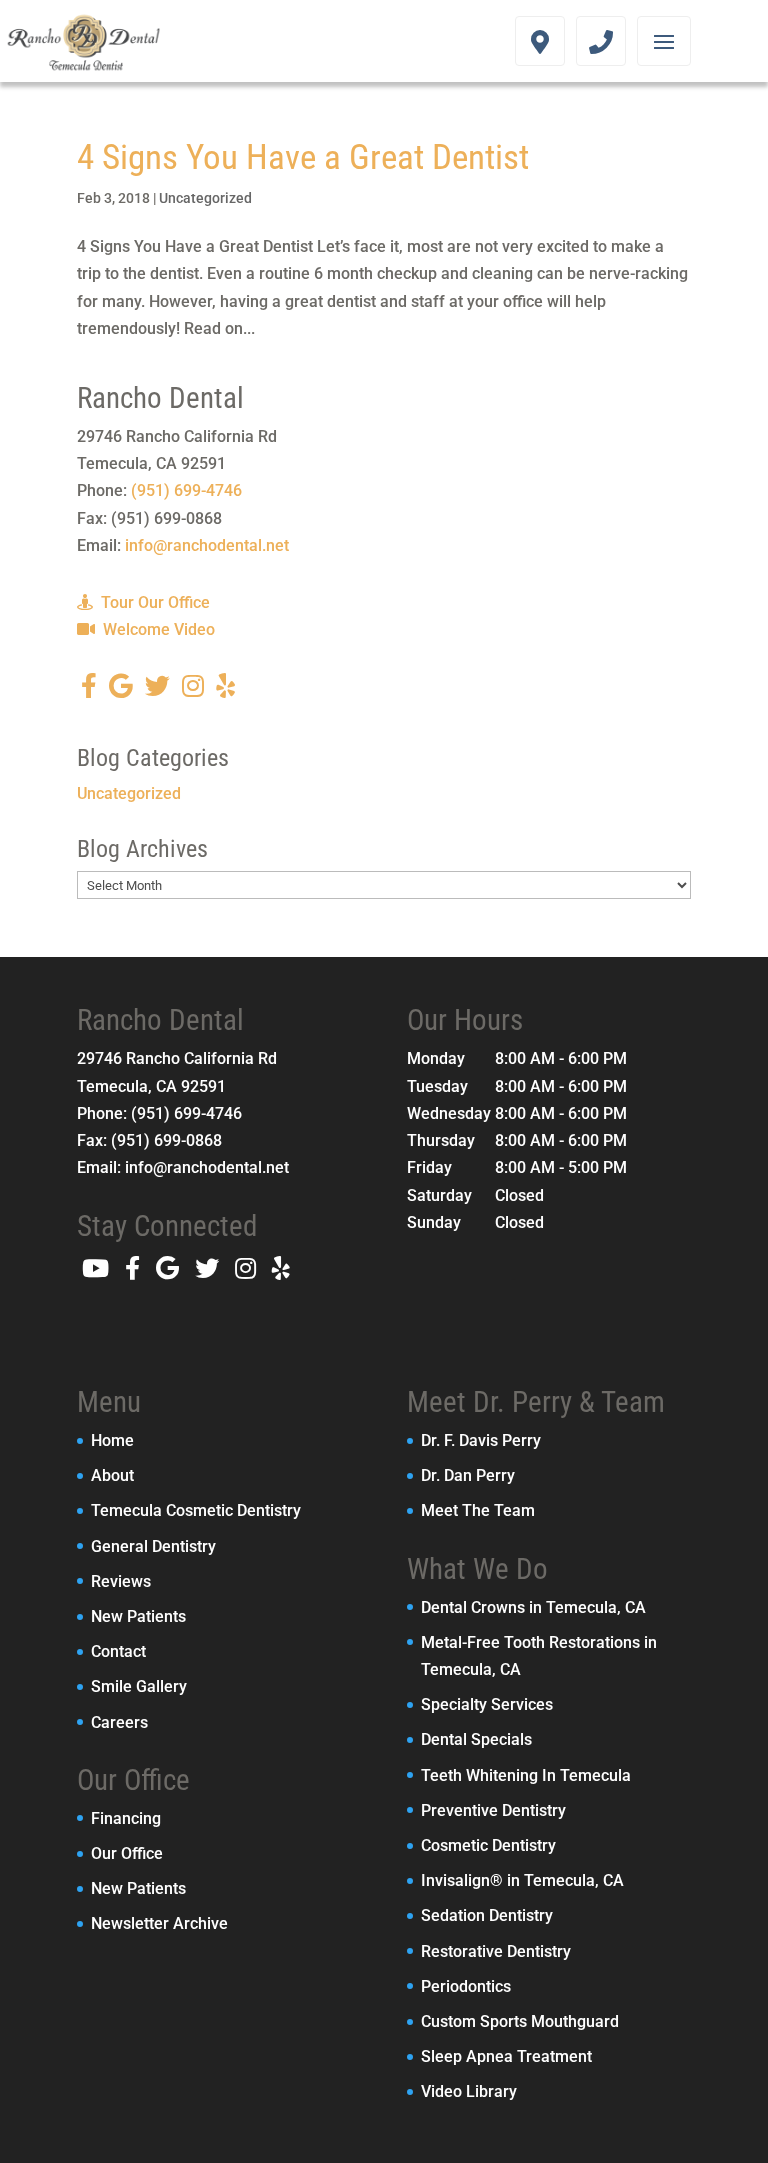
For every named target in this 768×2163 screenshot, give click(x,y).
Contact (118, 1651)
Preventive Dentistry (493, 1810)
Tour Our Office (153, 602)
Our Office (127, 1853)
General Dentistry (153, 1546)
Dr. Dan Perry (468, 1475)
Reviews (121, 1581)
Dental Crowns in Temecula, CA (533, 1607)
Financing (126, 1818)
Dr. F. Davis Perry (481, 1440)
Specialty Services (487, 1704)
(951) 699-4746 (186, 490)
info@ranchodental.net (207, 545)
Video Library (469, 2091)
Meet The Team (478, 1510)
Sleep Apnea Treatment (506, 2056)
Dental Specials (476, 1739)
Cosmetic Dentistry (488, 1845)
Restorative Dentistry (496, 1951)
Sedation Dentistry (487, 1915)
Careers (119, 1722)
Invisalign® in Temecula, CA (522, 1880)
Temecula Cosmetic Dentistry (196, 1510)
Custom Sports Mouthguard (520, 2021)
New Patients (138, 1616)
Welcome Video (157, 629)
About (112, 1475)
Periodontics (466, 1986)
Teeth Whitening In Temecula (526, 1775)
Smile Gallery (139, 1686)
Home (112, 1440)
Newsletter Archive (159, 1923)
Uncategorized (205, 198)
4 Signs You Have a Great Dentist (303, 157)
